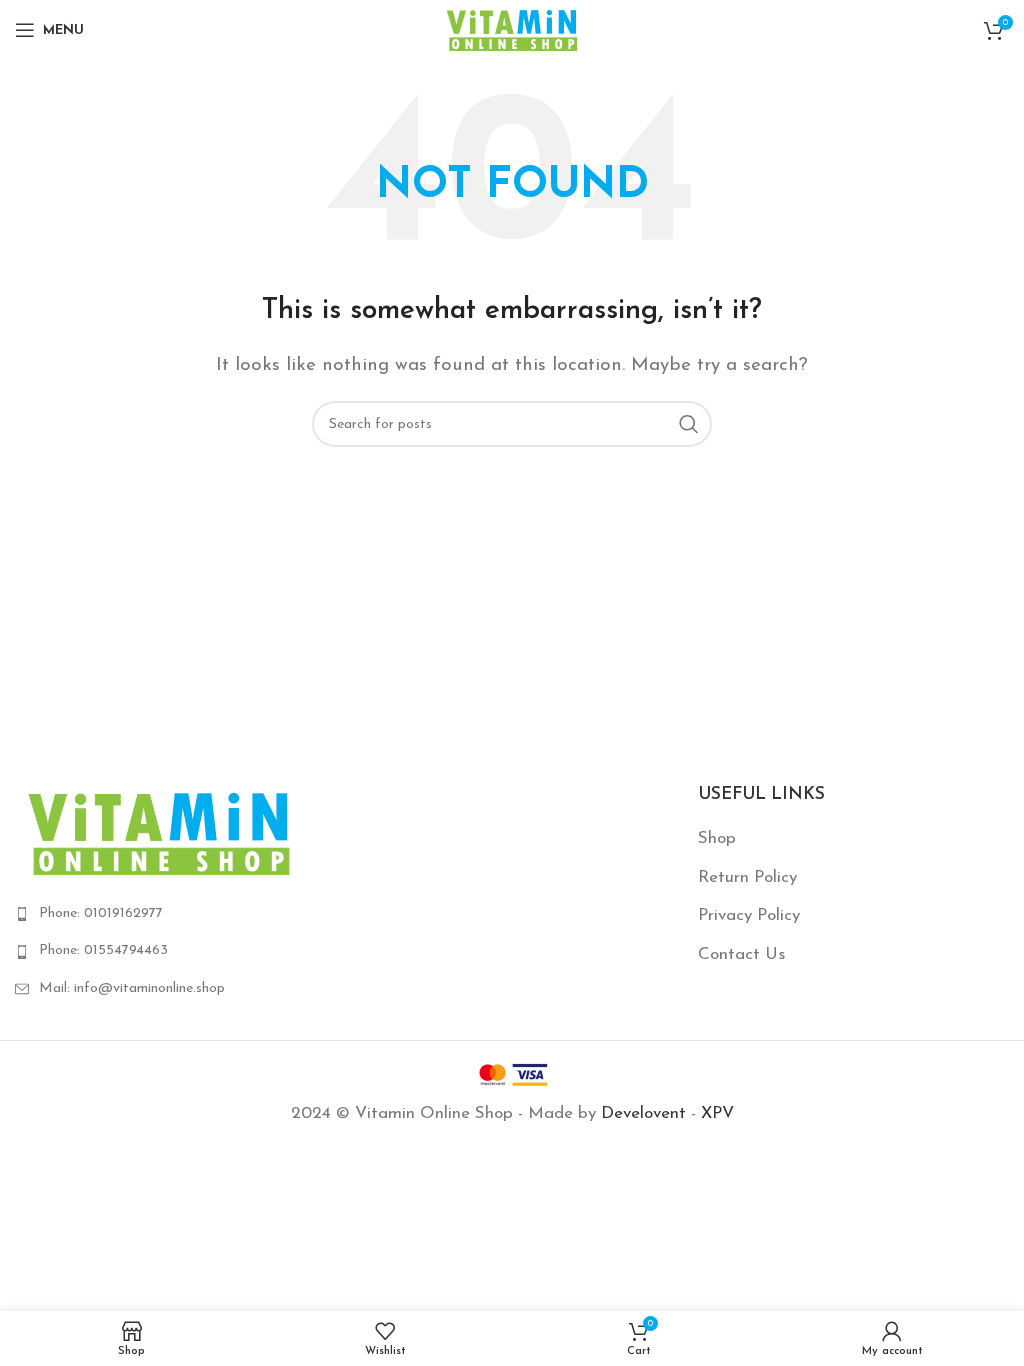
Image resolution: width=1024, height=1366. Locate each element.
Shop (717, 838)
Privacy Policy (749, 915)
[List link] (170, 914)
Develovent (643, 1113)
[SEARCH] (689, 424)
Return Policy (747, 877)
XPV (717, 1113)
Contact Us (741, 954)
